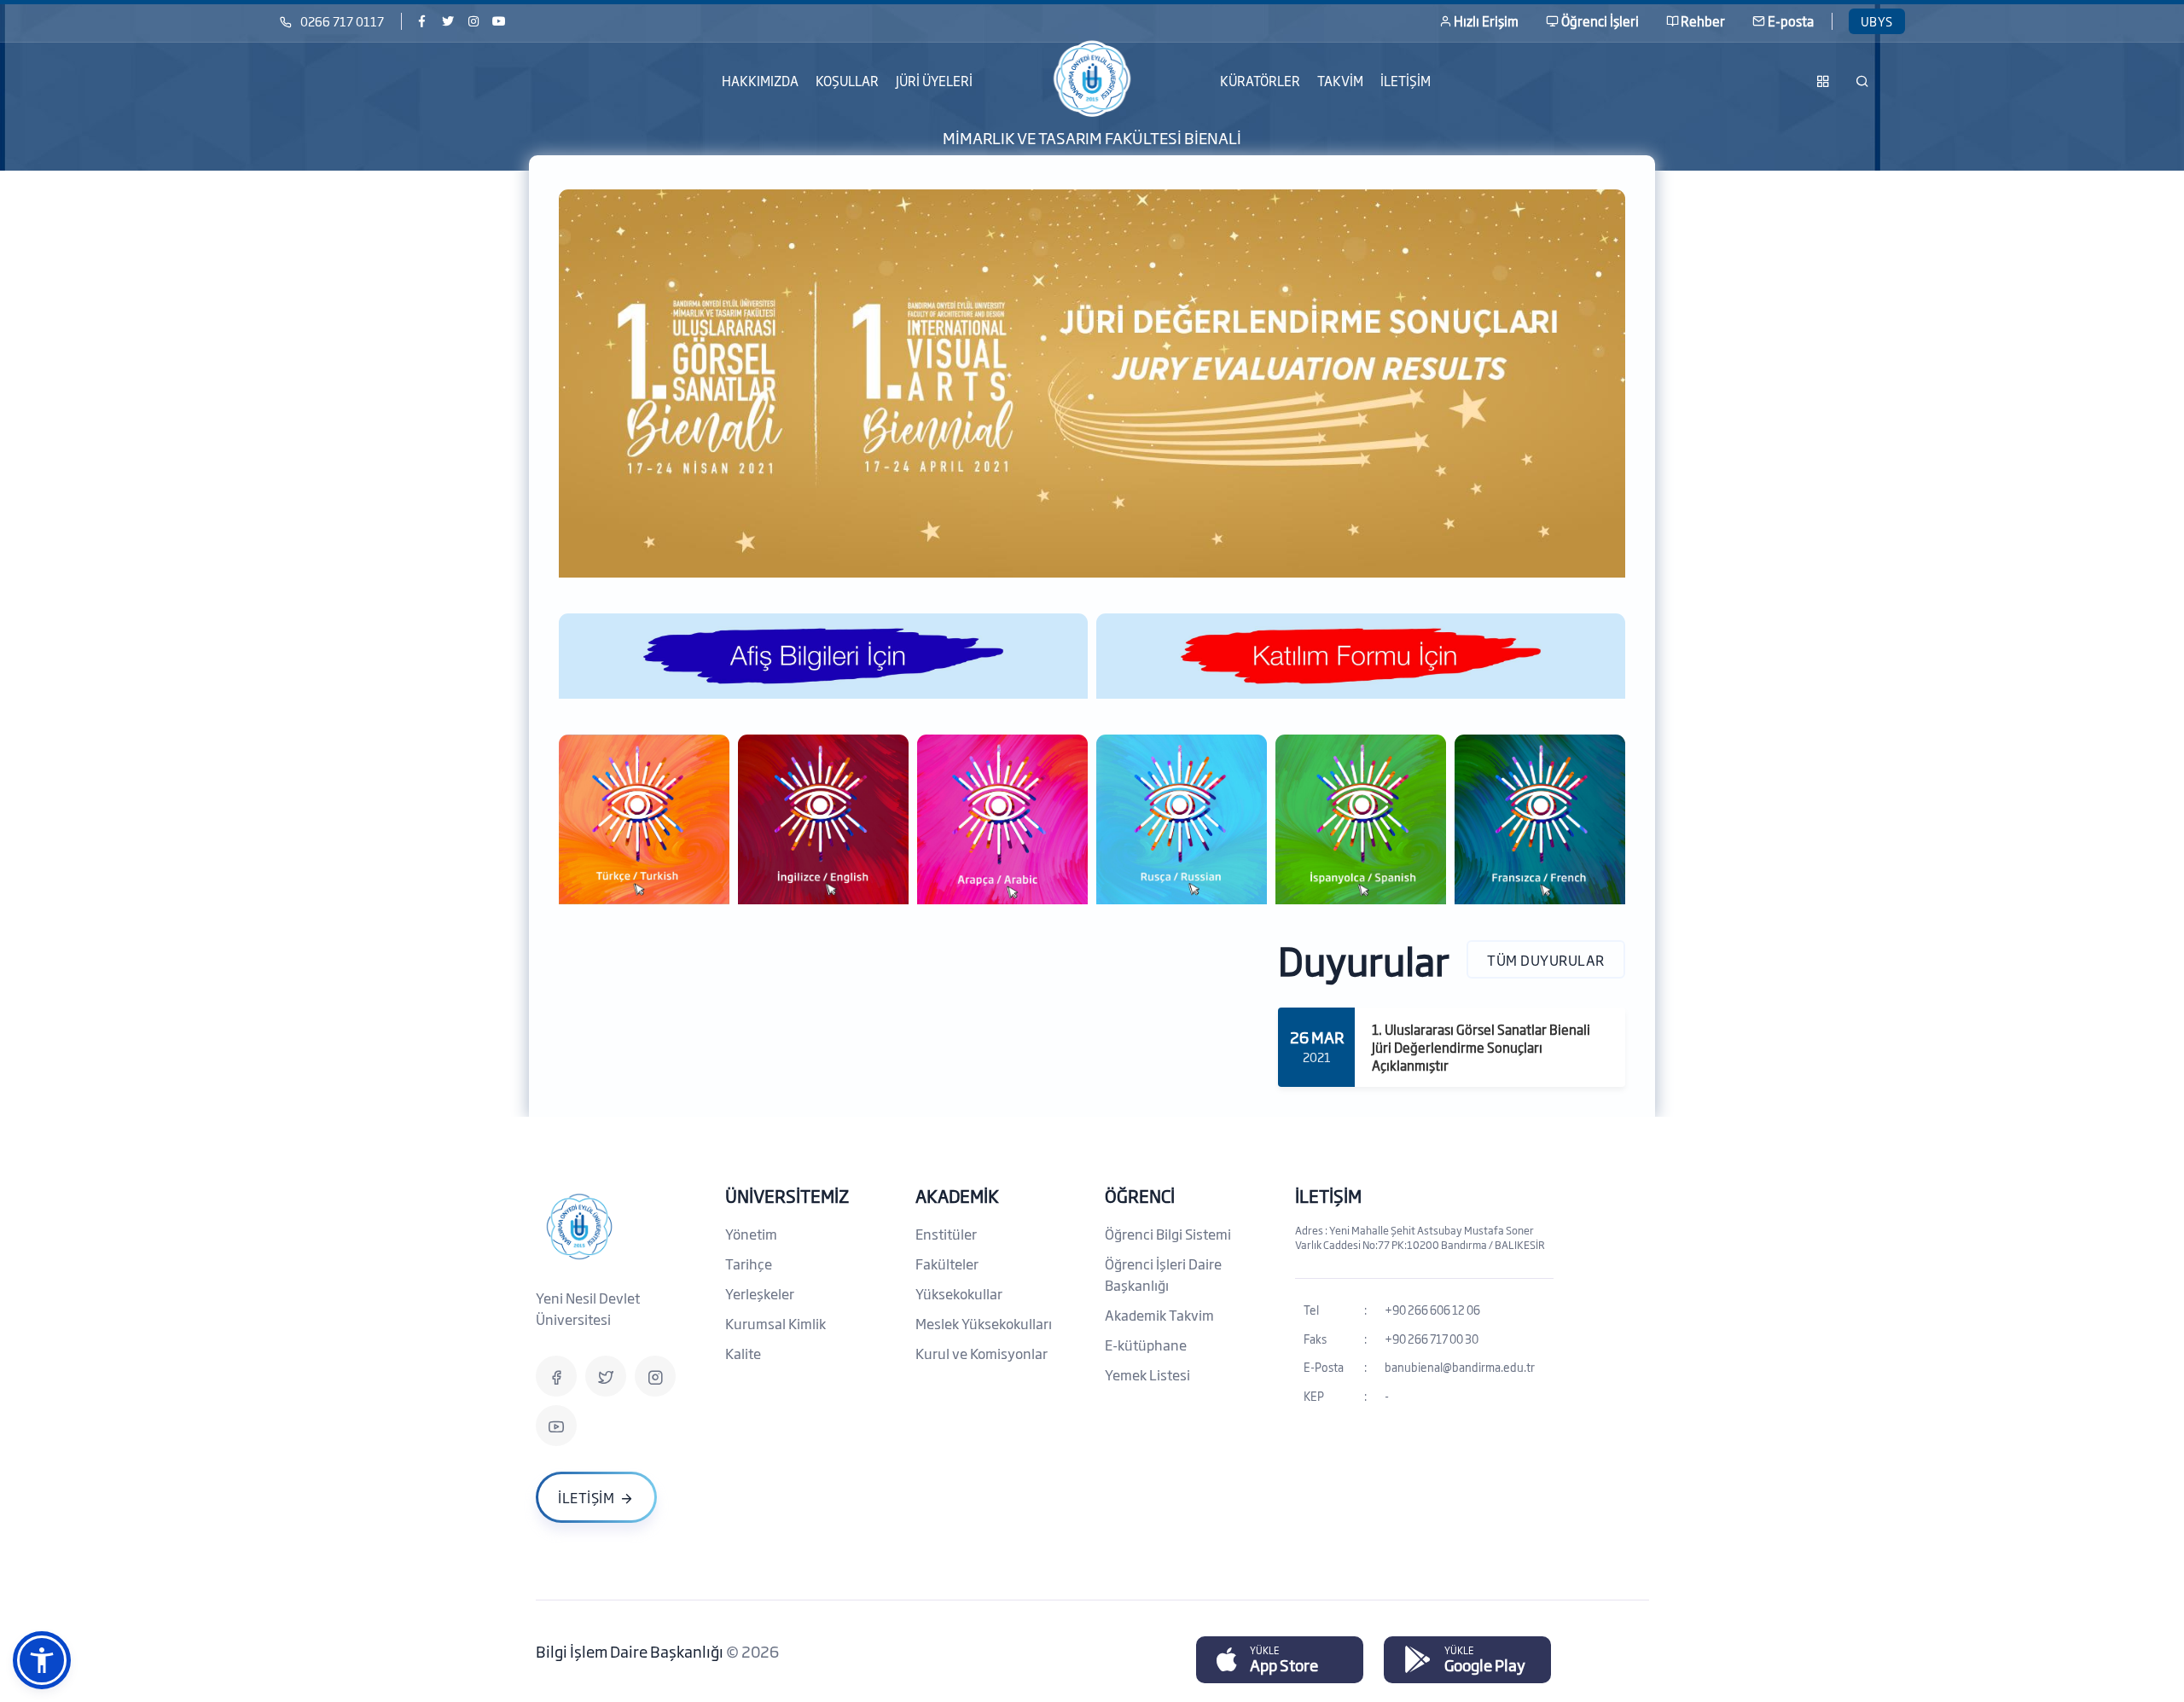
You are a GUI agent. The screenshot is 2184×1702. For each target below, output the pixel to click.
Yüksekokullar (959, 1293)
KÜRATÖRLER (1260, 81)
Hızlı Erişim (1486, 21)
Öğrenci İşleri (1600, 21)
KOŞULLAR (847, 81)
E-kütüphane (1146, 1345)
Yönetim (751, 1234)
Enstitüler (946, 1234)
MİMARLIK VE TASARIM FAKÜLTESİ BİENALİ (1092, 137)
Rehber (1703, 21)
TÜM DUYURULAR (1546, 959)
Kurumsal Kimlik (775, 1323)
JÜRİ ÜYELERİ (934, 81)
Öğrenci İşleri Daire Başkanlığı (1163, 1274)
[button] (42, 1660)
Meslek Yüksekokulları (984, 1323)
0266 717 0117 (342, 21)
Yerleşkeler (760, 1293)
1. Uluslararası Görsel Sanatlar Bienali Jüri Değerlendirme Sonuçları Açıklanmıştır (1481, 1047)
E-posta (1791, 21)
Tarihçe (749, 1263)
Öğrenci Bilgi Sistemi (1168, 1234)
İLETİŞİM (1406, 81)
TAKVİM (1340, 81)
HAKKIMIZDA (760, 81)
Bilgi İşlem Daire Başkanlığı (631, 1651)
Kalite (743, 1353)
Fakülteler (947, 1263)
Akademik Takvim (1159, 1315)
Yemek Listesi (1147, 1374)
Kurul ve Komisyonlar (982, 1353)
